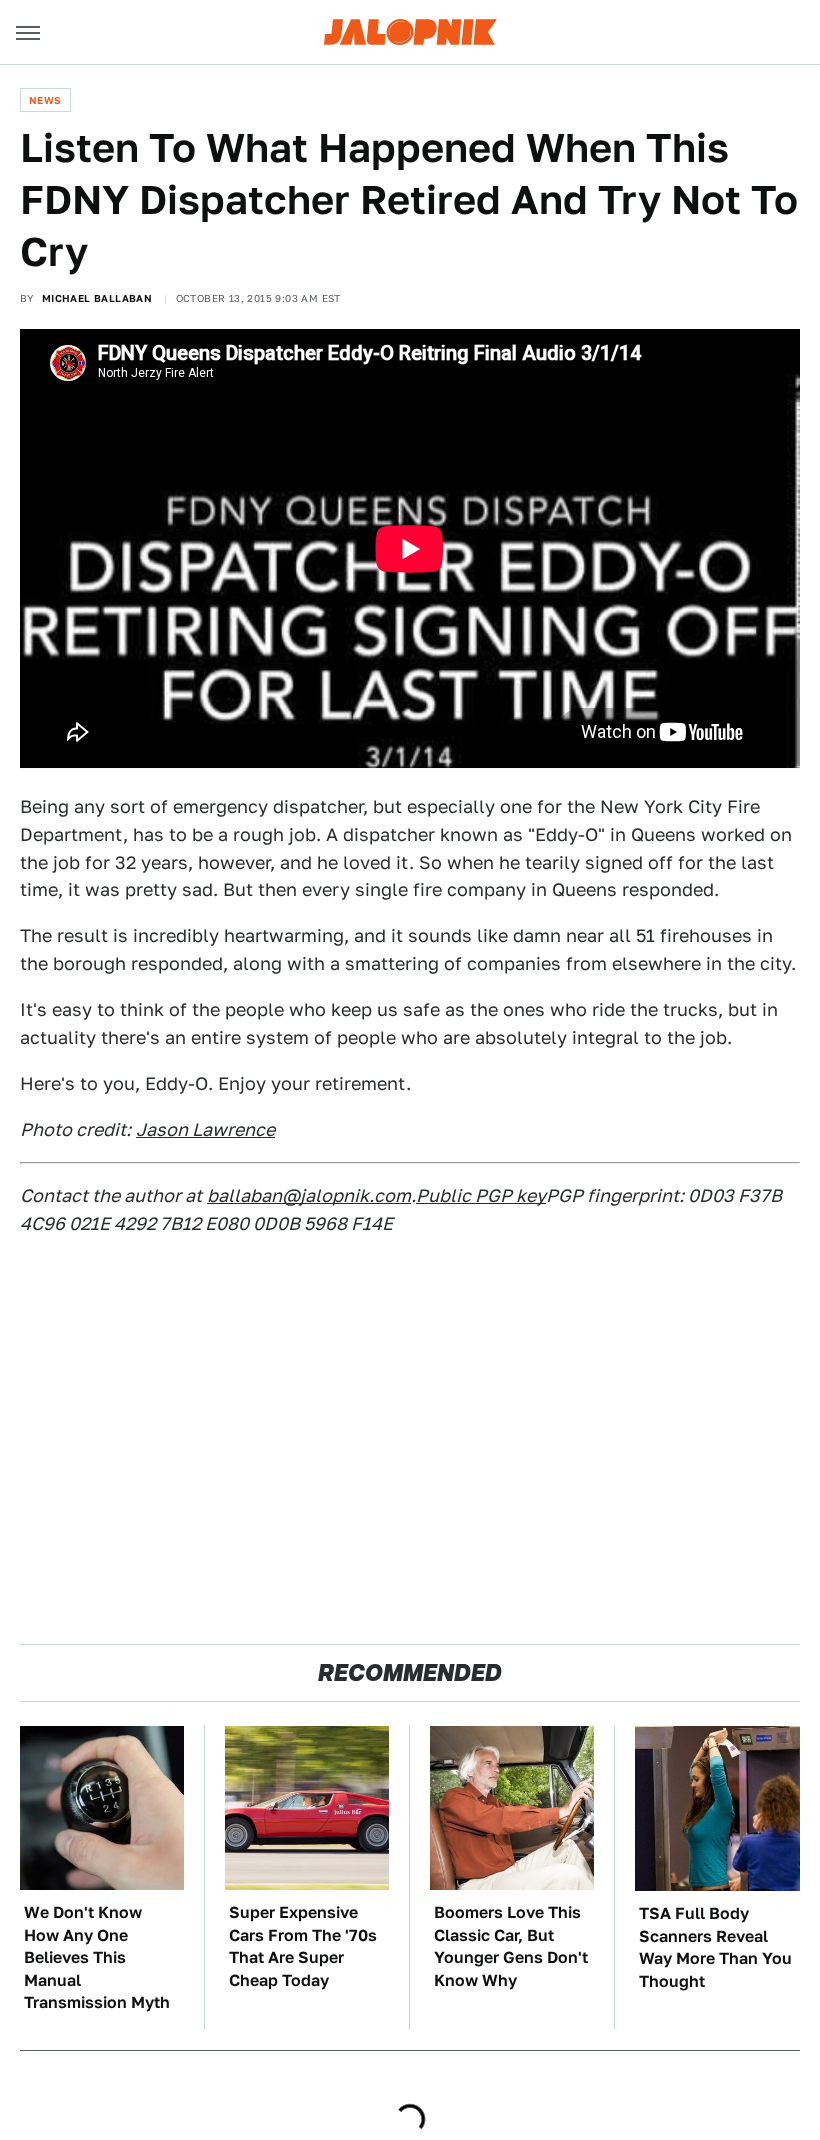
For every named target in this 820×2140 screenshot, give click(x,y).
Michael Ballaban (97, 298)
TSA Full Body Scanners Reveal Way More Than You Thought (715, 1947)
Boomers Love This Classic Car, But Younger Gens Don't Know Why (511, 1946)
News (45, 100)
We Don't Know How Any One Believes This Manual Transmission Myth (97, 1957)
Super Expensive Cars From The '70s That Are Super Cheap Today (303, 1946)
